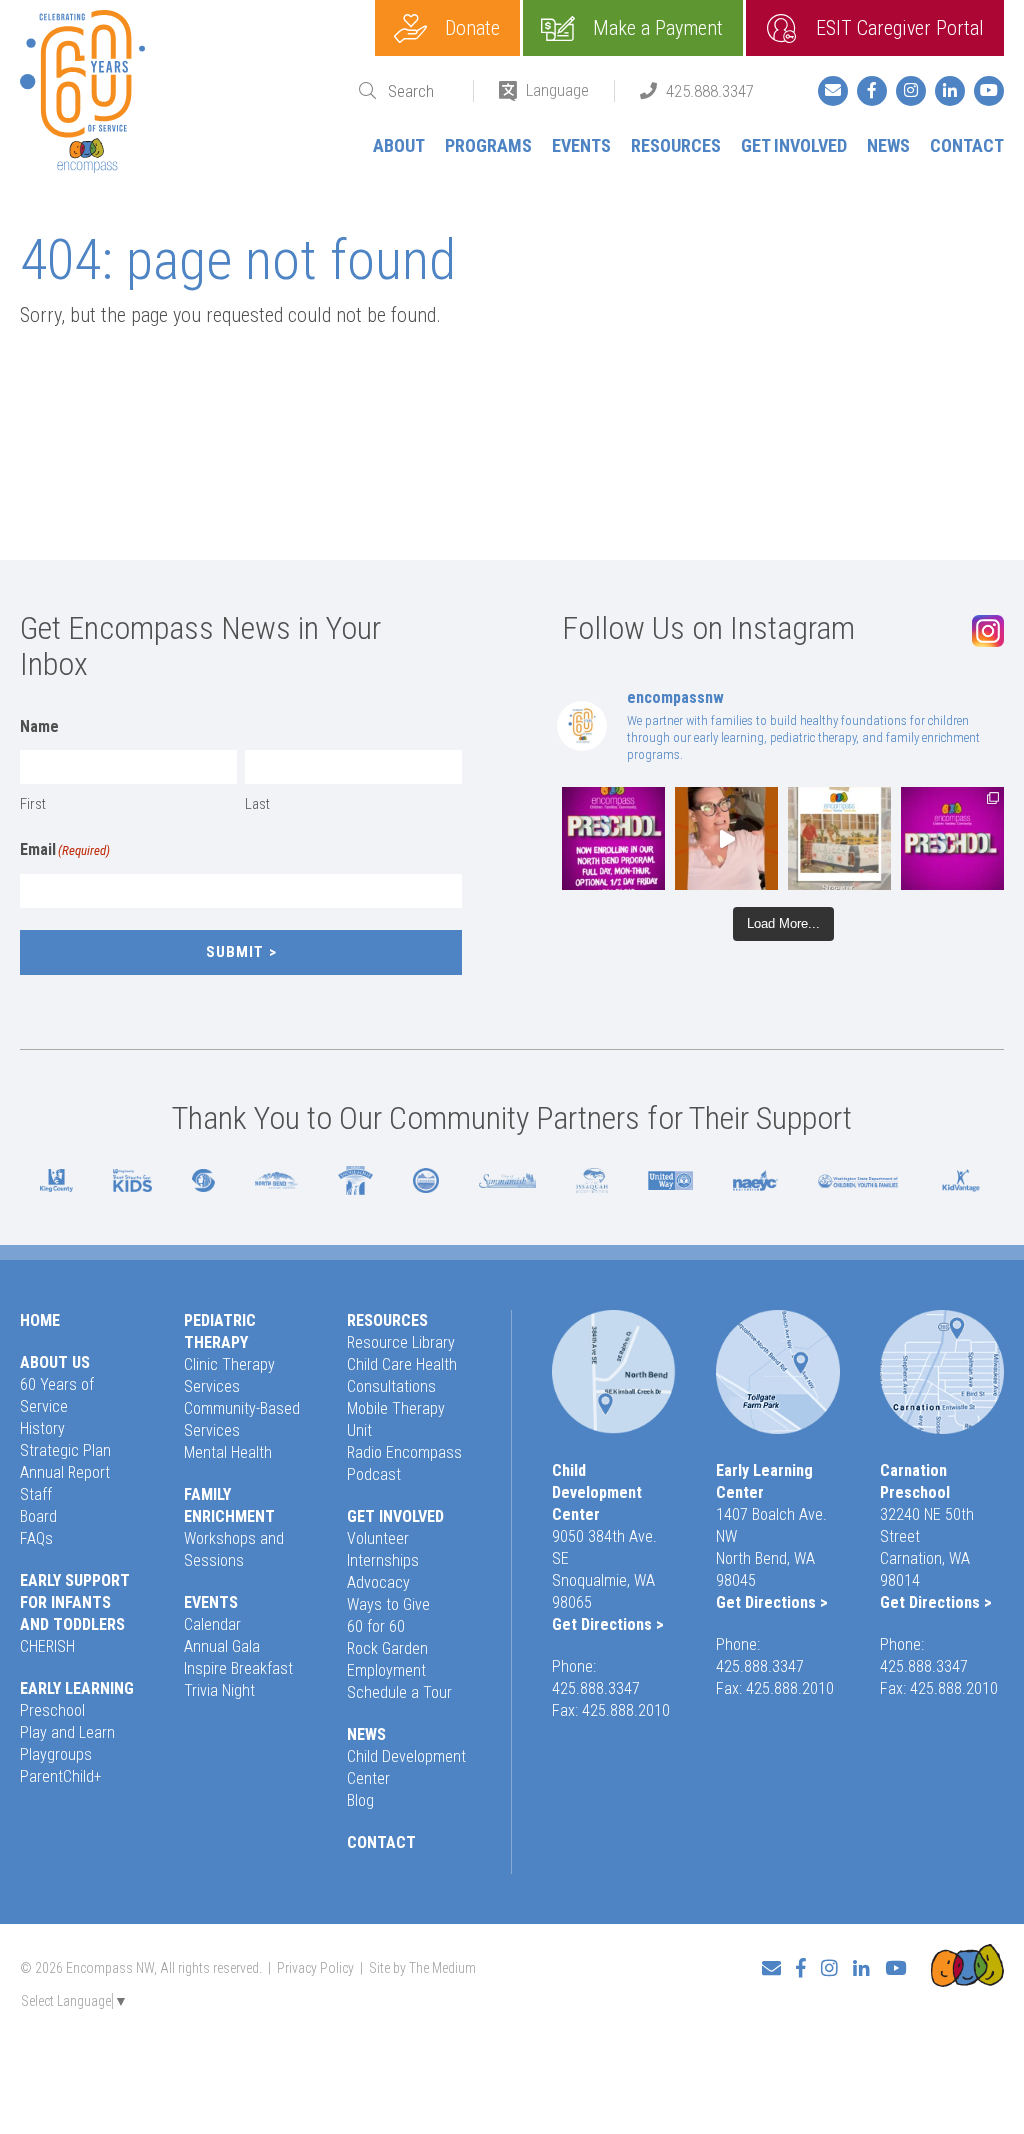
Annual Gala (222, 1646)
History (42, 1428)
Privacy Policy (315, 1968)
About (399, 145)
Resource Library (401, 1342)
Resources (676, 145)
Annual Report (65, 1472)
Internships (383, 1560)
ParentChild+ (61, 1776)
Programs (488, 145)
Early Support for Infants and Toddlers (75, 1602)
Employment (386, 1670)
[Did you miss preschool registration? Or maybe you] (613, 838)
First (33, 804)
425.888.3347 (710, 91)
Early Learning (77, 1688)
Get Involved (794, 145)
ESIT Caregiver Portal (900, 28)
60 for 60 (376, 1626)
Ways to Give (388, 1604)
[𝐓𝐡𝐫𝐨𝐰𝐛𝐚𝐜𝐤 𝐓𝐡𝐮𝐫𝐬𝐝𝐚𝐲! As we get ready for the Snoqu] (839, 838)
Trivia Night (219, 1690)
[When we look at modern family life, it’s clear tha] (726, 838)
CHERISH (47, 1646)
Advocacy (378, 1582)
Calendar (212, 1624)
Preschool (52, 1710)
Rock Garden (387, 1648)
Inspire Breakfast (238, 1668)
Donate (472, 28)
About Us (55, 1362)
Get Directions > (608, 1624)
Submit (235, 952)
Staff (36, 1494)
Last (257, 804)
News (888, 145)
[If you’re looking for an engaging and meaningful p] (952, 838)
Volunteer (378, 1538)
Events (581, 145)
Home (40, 1320)
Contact (967, 145)
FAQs (36, 1538)
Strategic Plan (65, 1450)
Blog (360, 1800)
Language (557, 90)
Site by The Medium (422, 1968)
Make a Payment (658, 28)
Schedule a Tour (399, 1692)
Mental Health (228, 1452)
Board (38, 1516)
